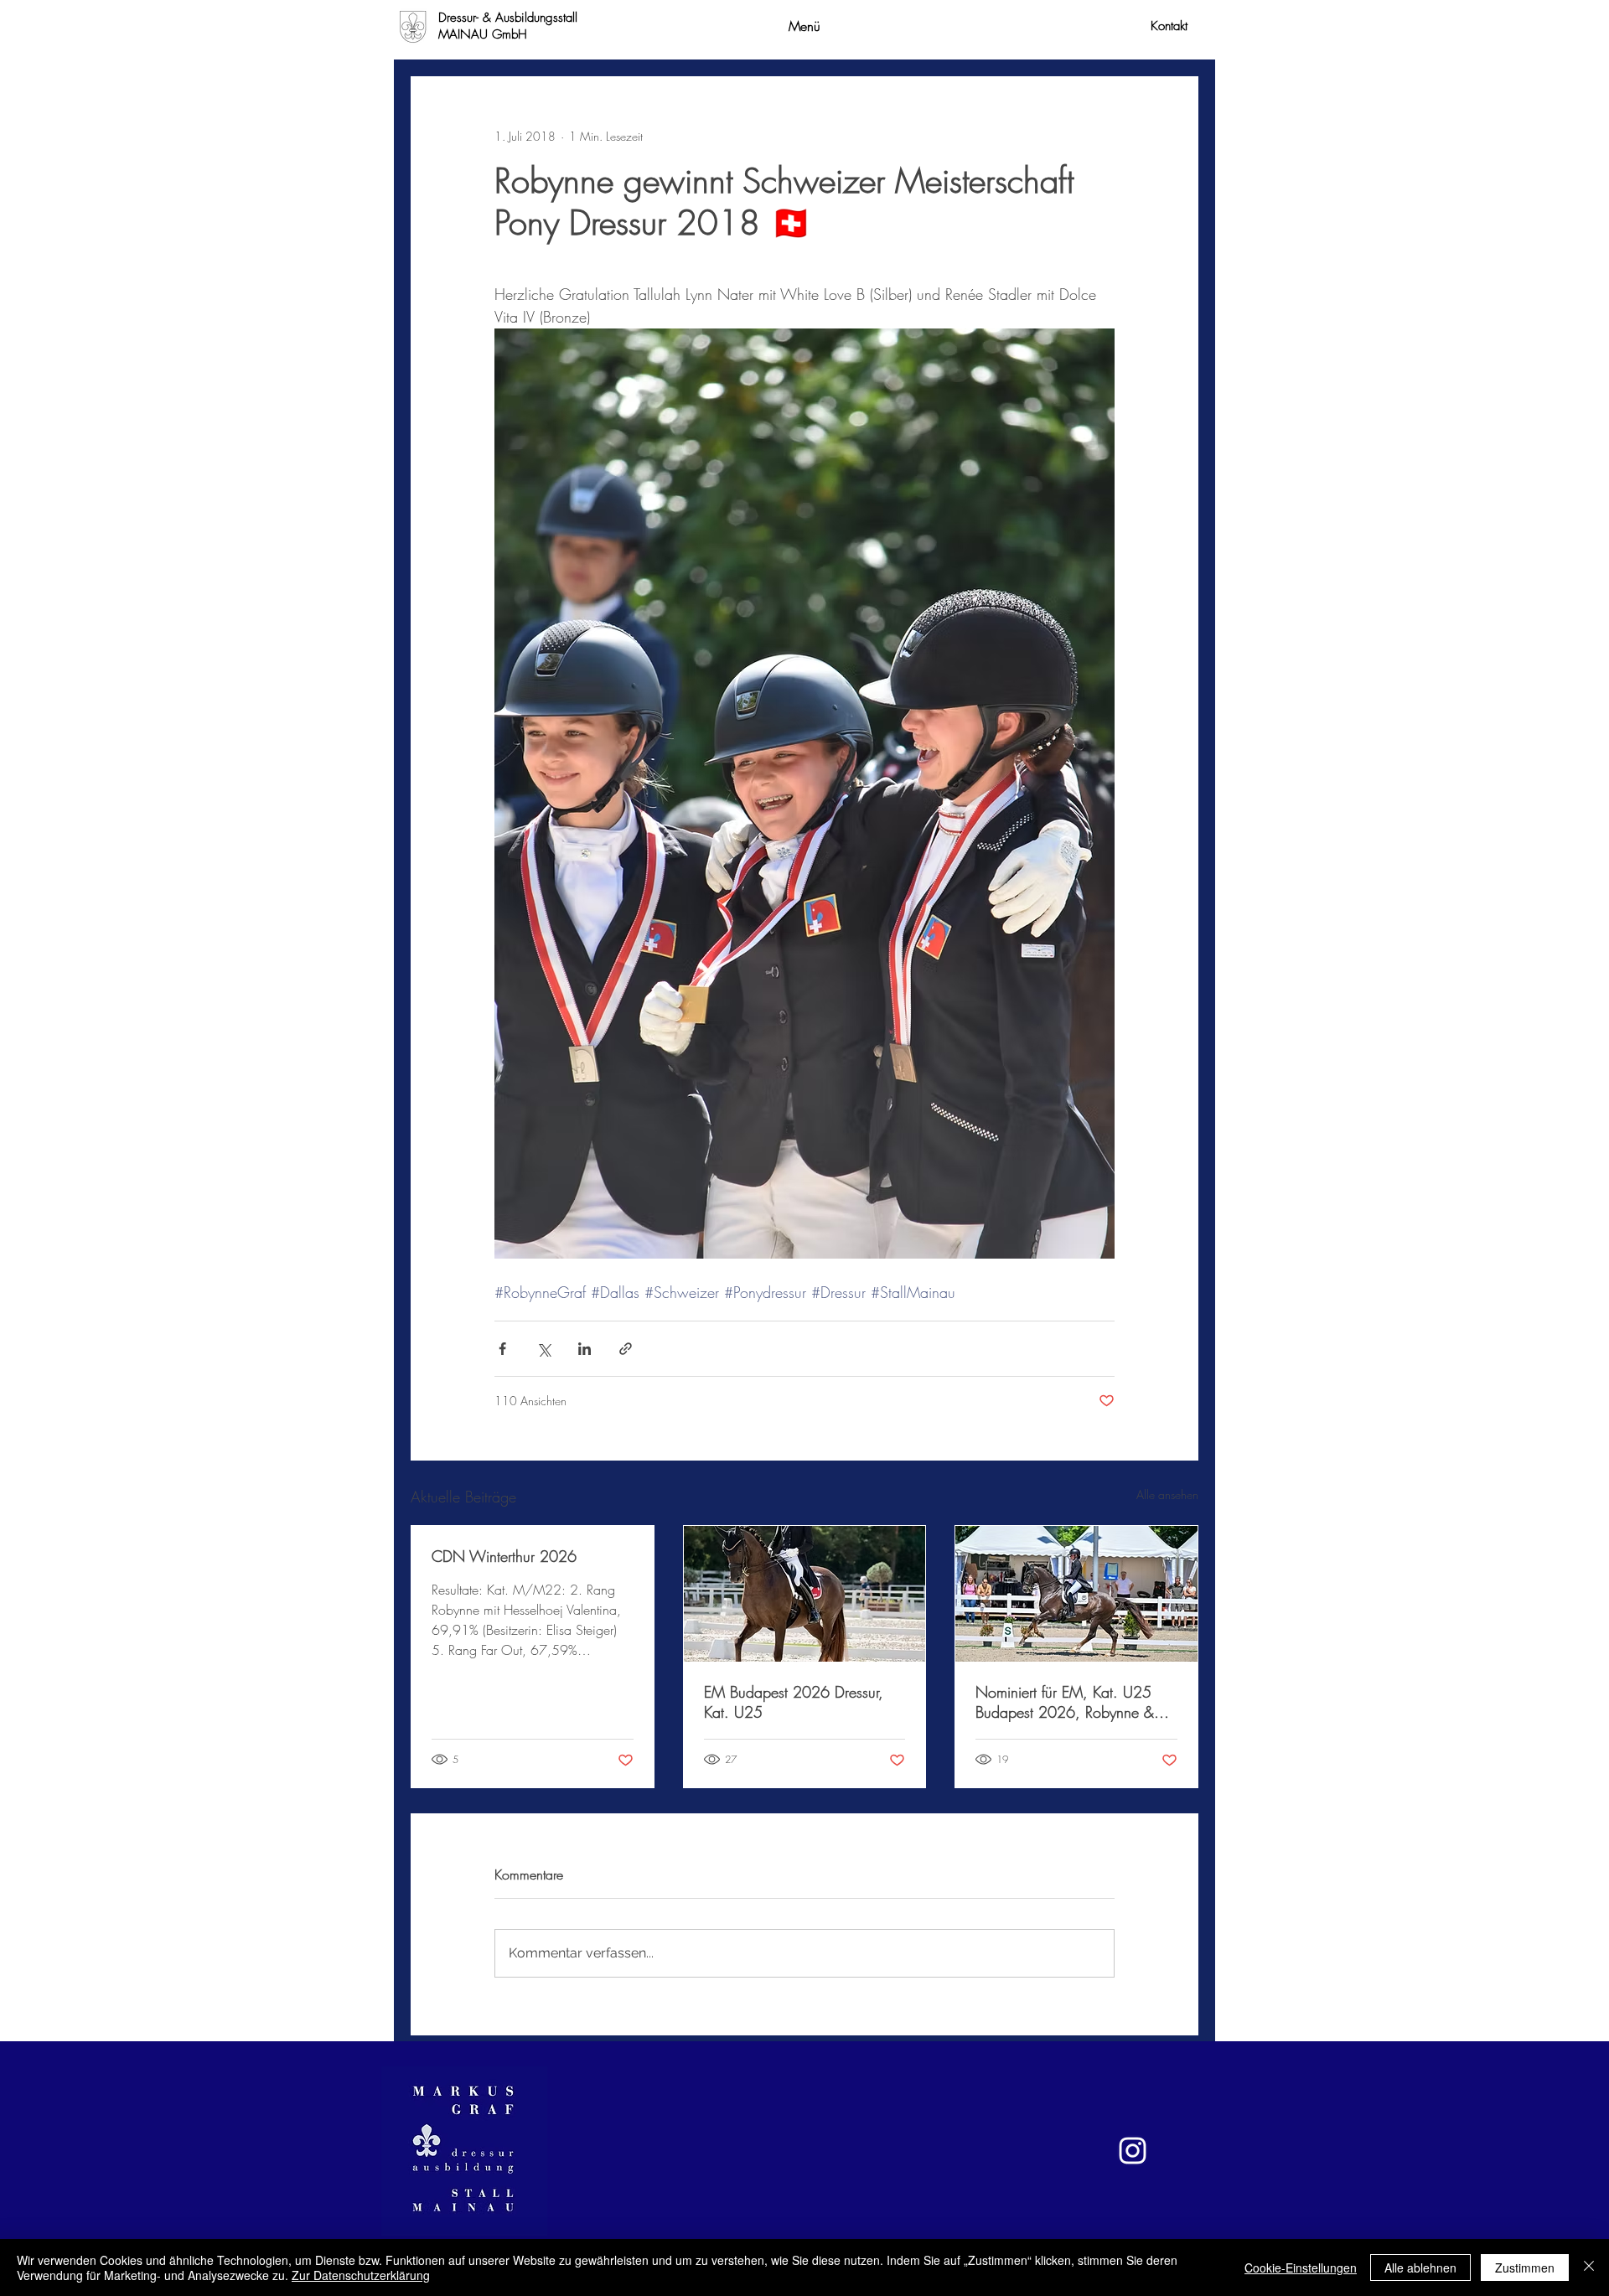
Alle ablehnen (1420, 2268)
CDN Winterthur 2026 (504, 1556)
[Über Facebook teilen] (502, 1349)
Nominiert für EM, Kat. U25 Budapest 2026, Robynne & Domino (1065, 1702)
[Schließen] (1589, 2268)
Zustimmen (1525, 2268)
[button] (804, 26)
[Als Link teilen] (626, 1349)
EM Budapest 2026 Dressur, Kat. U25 (794, 1702)
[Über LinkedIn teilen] (585, 1349)
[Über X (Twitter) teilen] (543, 1349)
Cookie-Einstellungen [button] (1301, 2268)
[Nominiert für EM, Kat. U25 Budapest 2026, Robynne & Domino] (1076, 1594)
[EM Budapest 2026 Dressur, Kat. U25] (805, 1594)
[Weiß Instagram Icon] (1133, 2151)
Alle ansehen (1167, 1494)
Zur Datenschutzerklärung (361, 2275)
